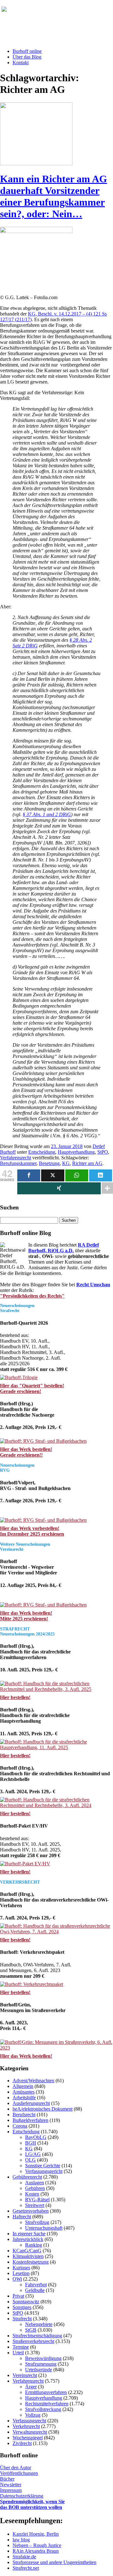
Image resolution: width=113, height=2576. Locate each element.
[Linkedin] (101, 1175)
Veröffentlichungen (19, 2473)
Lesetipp (21, 2273)
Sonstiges (22, 2307)
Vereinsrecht (25, 2375)
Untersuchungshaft (44, 2228)
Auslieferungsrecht (31, 2103)
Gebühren (35, 2188)
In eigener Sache (29, 2234)
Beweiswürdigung (43, 2358)
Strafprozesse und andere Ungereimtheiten (54, 2562)
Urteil (18, 2353)
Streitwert (35, 2205)
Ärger (31, 2387)
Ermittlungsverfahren (46, 2392)
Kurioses (21, 2268)
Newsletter (11, 2485)
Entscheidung (42, 1152)
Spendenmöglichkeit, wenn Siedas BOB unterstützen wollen (32, 2504)
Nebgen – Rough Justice (37, 2545)
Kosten (32, 2194)
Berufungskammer (18, 1163)
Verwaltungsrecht (30, 2432)
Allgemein (23, 2086)
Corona (20, 2126)
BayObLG (36, 2137)
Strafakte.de (24, 2557)
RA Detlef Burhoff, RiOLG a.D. (64, 1248)
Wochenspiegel (28, 2438)
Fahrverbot (36, 2285)
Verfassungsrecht (29, 2421)
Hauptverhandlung (76, 1152)
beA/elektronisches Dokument (43, 2109)
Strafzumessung (41, 2364)
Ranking (34, 2245)
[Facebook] (29, 1175)
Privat (18, 2296)
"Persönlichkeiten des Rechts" (32, 1296)
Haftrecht (22, 2217)
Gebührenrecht (27, 2177)
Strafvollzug (37, 2222)
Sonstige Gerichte (43, 2166)
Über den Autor (16, 2468)
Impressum (11, 2490)
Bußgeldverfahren (30, 2120)
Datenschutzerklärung (22, 2496)
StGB (31, 2330)
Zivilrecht (22, 2443)
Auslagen (35, 2183)
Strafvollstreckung (43, 2409)
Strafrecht (22, 2319)
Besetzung (49, 1163)
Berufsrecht (24, 2115)
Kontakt (21, 63)
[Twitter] (53, 1175)
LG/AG (33, 2154)
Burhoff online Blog (63, 12)
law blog (21, 2540)
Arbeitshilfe (24, 2098)
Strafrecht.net (26, 2568)
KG (66, 1163)
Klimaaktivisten (28, 2256)
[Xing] (59, 1188)
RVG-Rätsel (37, 2200)
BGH (31, 2143)
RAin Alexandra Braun (36, 2551)
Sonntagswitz (26, 2302)
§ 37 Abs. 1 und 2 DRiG (47, 814)
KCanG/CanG (27, 2251)
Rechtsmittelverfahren (47, 2404)
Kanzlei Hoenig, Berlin (36, 2534)
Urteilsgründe (39, 2370)
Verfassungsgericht (44, 2171)
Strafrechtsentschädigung (37, 2336)
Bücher (7, 2479)
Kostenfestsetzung (31, 2262)
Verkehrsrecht (26, 2426)
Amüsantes (24, 2092)
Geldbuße (35, 2290)
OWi (17, 2279)
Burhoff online (27, 51)
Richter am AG (87, 1163)
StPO (103, 1152)
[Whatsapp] (77, 1175)
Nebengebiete (39, 2324)
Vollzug (33, 2415)
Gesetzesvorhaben (31, 2211)
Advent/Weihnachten (33, 2081)
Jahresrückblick (28, 2239)
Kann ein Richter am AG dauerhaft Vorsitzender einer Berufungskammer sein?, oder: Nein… (54, 196)
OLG (30, 2160)
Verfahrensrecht (16, 1158)
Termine (21, 2347)
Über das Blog (27, 57)
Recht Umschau (93, 1285)
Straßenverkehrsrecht (33, 2341)
